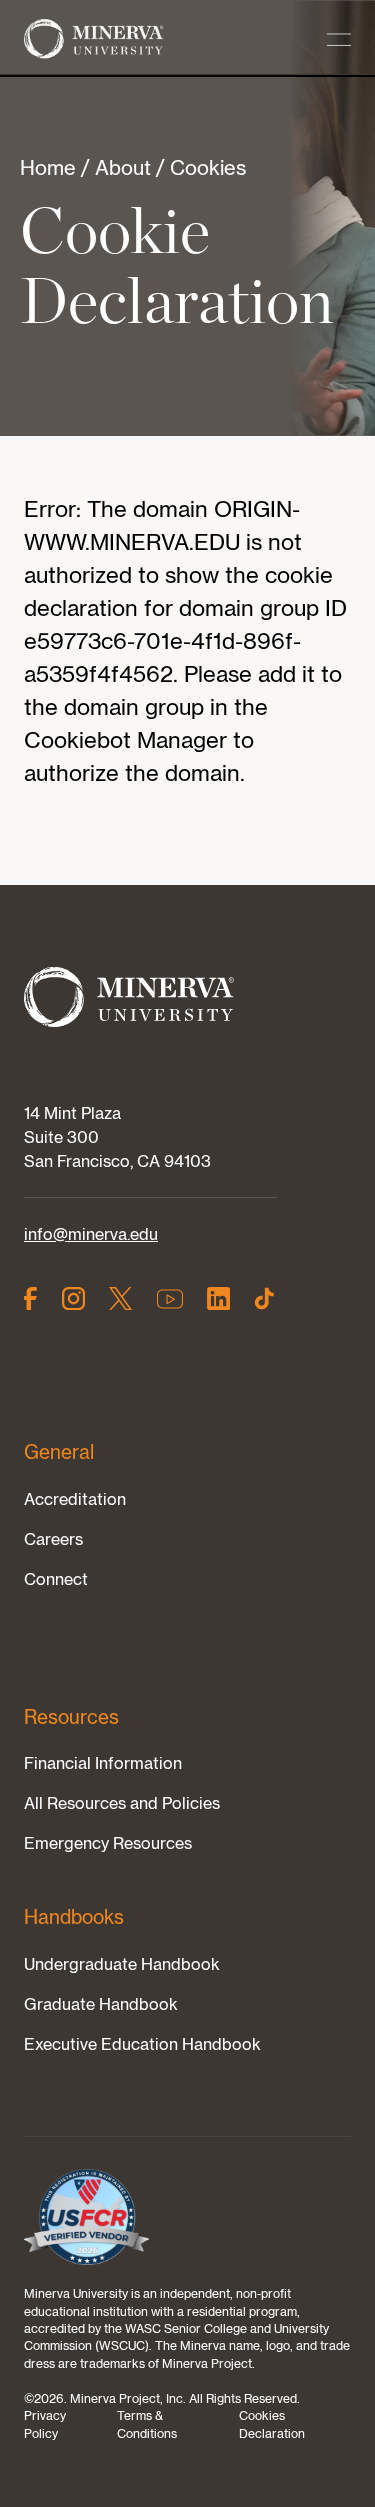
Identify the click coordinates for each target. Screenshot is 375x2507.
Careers (53, 1539)
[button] (339, 40)
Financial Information (103, 1763)
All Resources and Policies (122, 1803)
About (123, 167)
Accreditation (75, 1499)
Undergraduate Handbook (122, 1964)
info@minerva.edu (91, 1234)
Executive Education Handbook (142, 2044)
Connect (56, 1579)
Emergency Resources (108, 1843)
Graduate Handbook (101, 2004)
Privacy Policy (45, 2424)
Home (48, 167)
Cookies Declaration (272, 2424)
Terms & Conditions (147, 2424)
